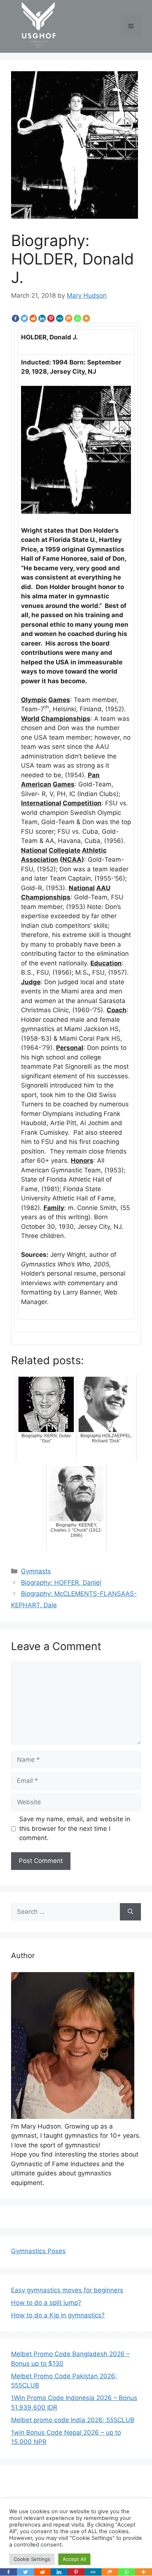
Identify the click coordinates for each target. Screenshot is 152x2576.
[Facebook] (15, 318)
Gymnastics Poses (38, 2251)
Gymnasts (36, 1571)
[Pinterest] (51, 318)
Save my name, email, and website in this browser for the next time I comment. (75, 1828)
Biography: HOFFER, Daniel (61, 1583)
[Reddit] (33, 318)
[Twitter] (24, 318)
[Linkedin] (42, 318)
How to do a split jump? (46, 2303)
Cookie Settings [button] (32, 2559)
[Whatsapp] (77, 318)
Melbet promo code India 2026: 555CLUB (73, 2420)
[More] (86, 318)
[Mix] (69, 318)
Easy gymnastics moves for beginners (67, 2290)
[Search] (130, 1912)
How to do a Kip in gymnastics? (58, 2315)
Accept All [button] (74, 2559)
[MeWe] (60, 318)
